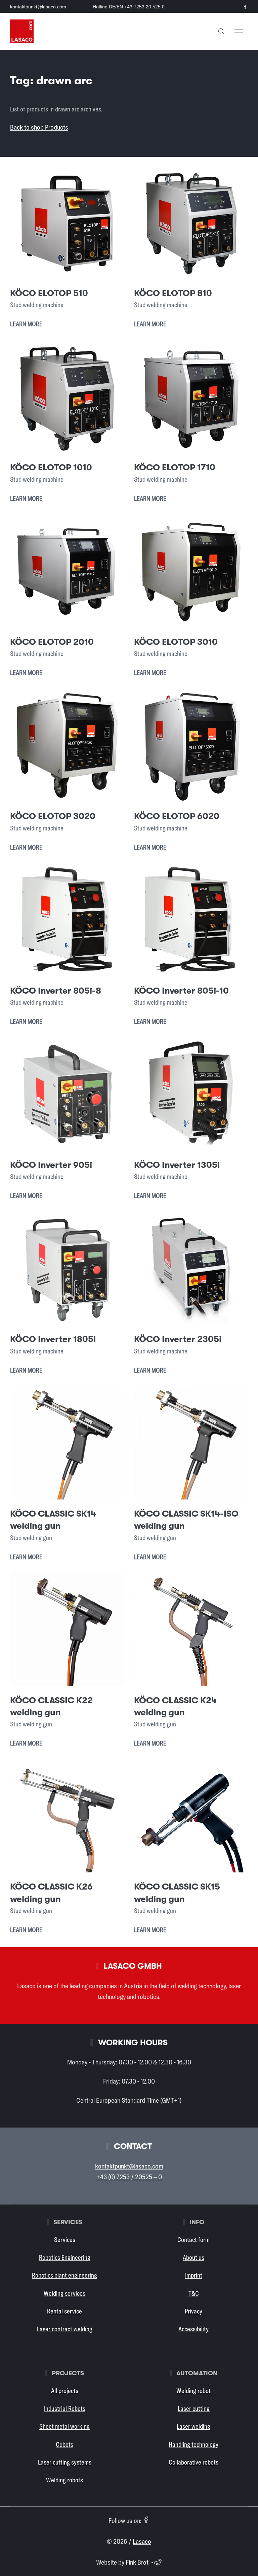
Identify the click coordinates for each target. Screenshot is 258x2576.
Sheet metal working (64, 2426)
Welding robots (64, 2480)
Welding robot (193, 2391)
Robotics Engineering (65, 2257)
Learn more (26, 324)
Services (65, 2240)
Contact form (193, 2240)
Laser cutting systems (65, 2462)
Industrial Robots (65, 2408)
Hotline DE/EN (129, 7)
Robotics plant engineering (64, 2275)
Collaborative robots (193, 2462)
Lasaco (142, 2541)
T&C (194, 2293)
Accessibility (193, 2329)
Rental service (64, 2311)
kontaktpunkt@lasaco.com (38, 7)
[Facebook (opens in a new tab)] (146, 2520)
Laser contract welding (65, 2329)
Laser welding (193, 2426)
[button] (221, 31)
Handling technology (193, 2444)
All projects (65, 2391)
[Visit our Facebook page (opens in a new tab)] (245, 7)
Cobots (64, 2444)
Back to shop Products (39, 127)
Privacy (193, 2311)
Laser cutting (194, 2408)
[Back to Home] (22, 31)
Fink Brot (137, 2562)
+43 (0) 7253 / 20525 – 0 (129, 2177)
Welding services (64, 2293)
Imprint (194, 2275)
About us (193, 2257)
